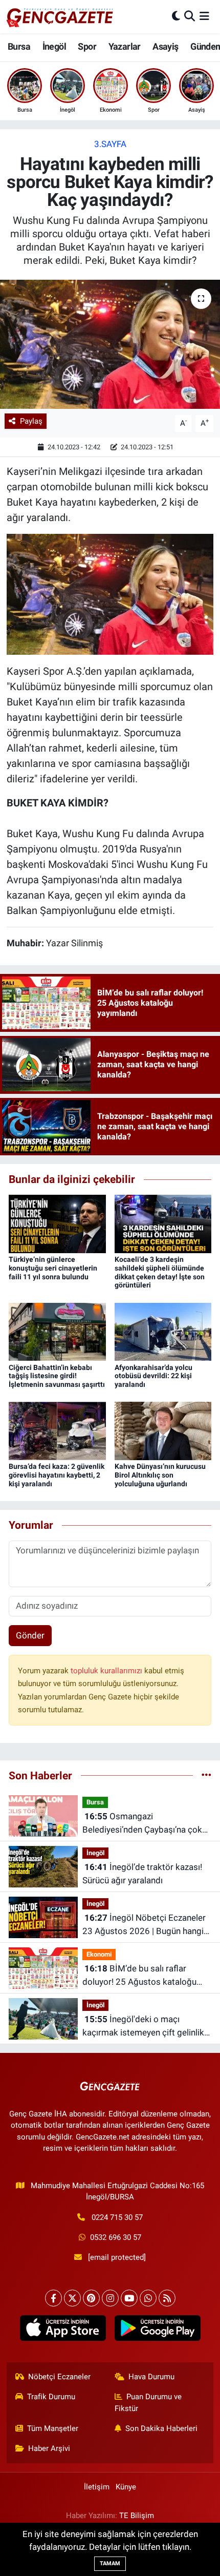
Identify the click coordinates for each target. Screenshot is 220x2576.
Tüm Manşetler (53, 2428)
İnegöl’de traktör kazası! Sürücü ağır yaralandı (142, 1874)
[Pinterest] (91, 2298)
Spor (87, 46)
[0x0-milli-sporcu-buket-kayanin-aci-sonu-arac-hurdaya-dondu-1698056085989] (110, 593)
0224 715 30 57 (117, 2217)
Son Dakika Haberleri (161, 2428)
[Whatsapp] (148, 2298)
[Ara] (190, 16)
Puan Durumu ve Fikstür (148, 2402)
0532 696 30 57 (116, 2237)
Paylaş (31, 421)
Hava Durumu (151, 2377)
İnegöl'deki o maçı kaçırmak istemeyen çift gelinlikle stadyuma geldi (147, 2027)
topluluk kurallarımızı (107, 1671)
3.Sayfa (110, 144)
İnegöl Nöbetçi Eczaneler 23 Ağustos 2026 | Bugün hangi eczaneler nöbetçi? (144, 1925)
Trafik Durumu (51, 2397)
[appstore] (63, 2330)
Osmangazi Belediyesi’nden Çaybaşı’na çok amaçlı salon (142, 1824)
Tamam (110, 2563)
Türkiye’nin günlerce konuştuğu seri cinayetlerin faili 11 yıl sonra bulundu (53, 1268)
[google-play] (157, 2330)
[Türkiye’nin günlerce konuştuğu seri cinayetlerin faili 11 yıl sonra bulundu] (57, 1223)
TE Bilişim (137, 2516)
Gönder (30, 1635)
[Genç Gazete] (60, 16)
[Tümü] (206, 1775)
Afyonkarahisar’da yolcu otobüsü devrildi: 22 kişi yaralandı (153, 1376)
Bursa (19, 46)
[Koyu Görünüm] (176, 16)
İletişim (97, 2487)
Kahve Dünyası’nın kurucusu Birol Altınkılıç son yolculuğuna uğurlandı (160, 1475)
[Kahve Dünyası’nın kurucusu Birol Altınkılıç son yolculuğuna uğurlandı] (163, 1430)
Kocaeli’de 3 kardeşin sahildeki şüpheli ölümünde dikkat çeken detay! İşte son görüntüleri (160, 1272)
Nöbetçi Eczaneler (59, 2377)
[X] (72, 2298)
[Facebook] (53, 2298)
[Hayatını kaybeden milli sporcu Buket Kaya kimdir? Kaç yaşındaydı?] (110, 344)
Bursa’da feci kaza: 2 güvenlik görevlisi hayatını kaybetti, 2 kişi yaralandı (57, 1475)
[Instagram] (110, 2298)
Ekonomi (99, 1954)
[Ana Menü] (204, 16)
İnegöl (54, 46)
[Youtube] (129, 2298)
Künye (126, 2487)
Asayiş (165, 46)
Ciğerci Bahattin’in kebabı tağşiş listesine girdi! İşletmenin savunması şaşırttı (57, 1376)
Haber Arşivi (49, 2448)
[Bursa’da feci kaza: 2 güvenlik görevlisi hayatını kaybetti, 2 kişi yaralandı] (57, 1430)
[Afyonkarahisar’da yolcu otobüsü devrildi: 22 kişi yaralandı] (163, 1331)
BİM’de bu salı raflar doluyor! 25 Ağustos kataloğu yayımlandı (139, 1976)
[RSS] (167, 2298)
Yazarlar (125, 46)
